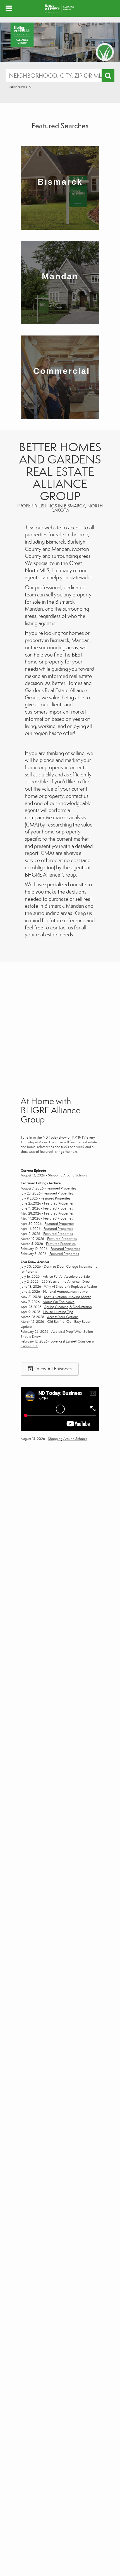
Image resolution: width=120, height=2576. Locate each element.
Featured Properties (61, 1188)
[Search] (108, 76)
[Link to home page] (60, 8)
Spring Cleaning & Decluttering (68, 1307)
